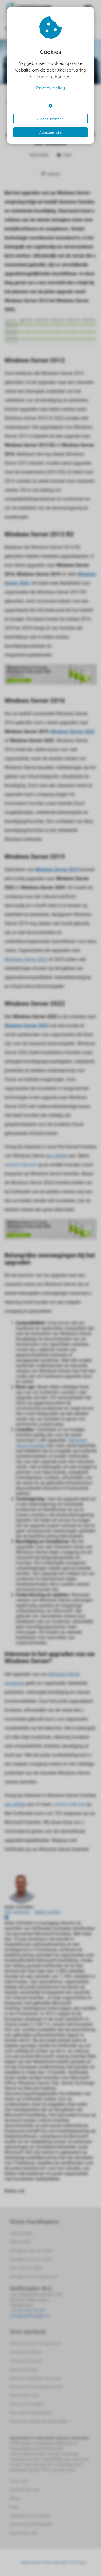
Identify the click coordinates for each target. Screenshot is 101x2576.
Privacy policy (50, 88)
